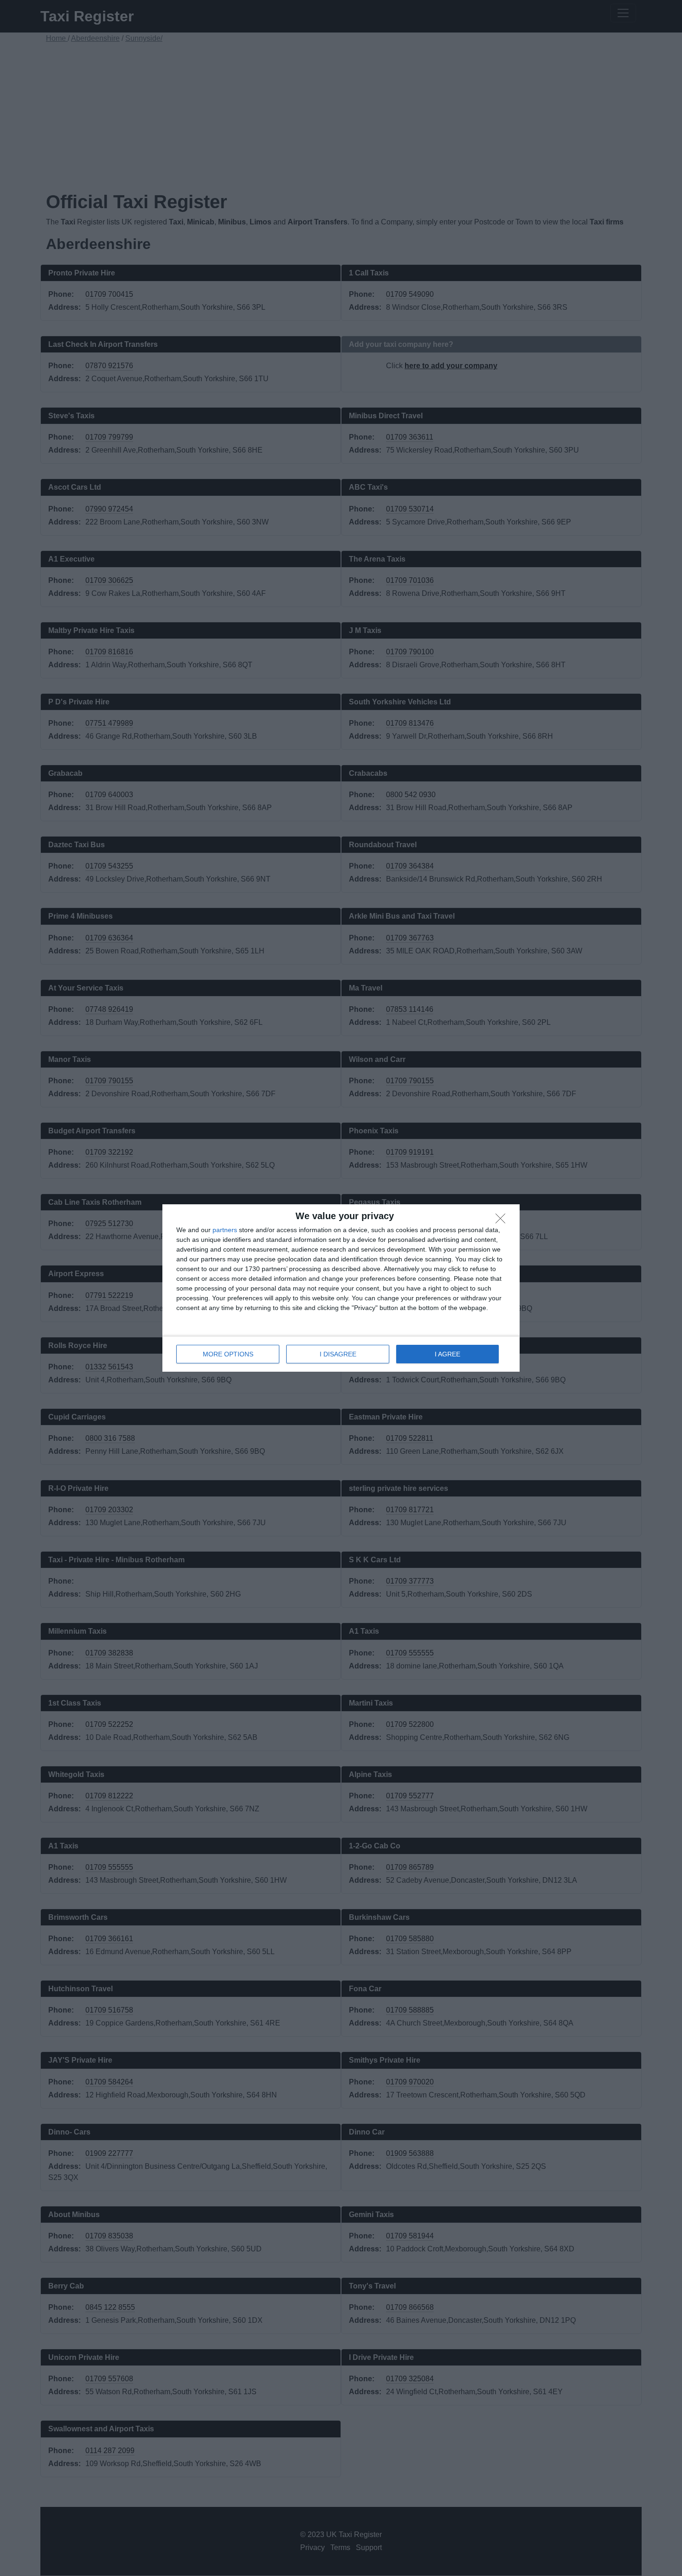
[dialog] (341, 1288)
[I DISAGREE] (503, 1221)
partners (225, 1230)
